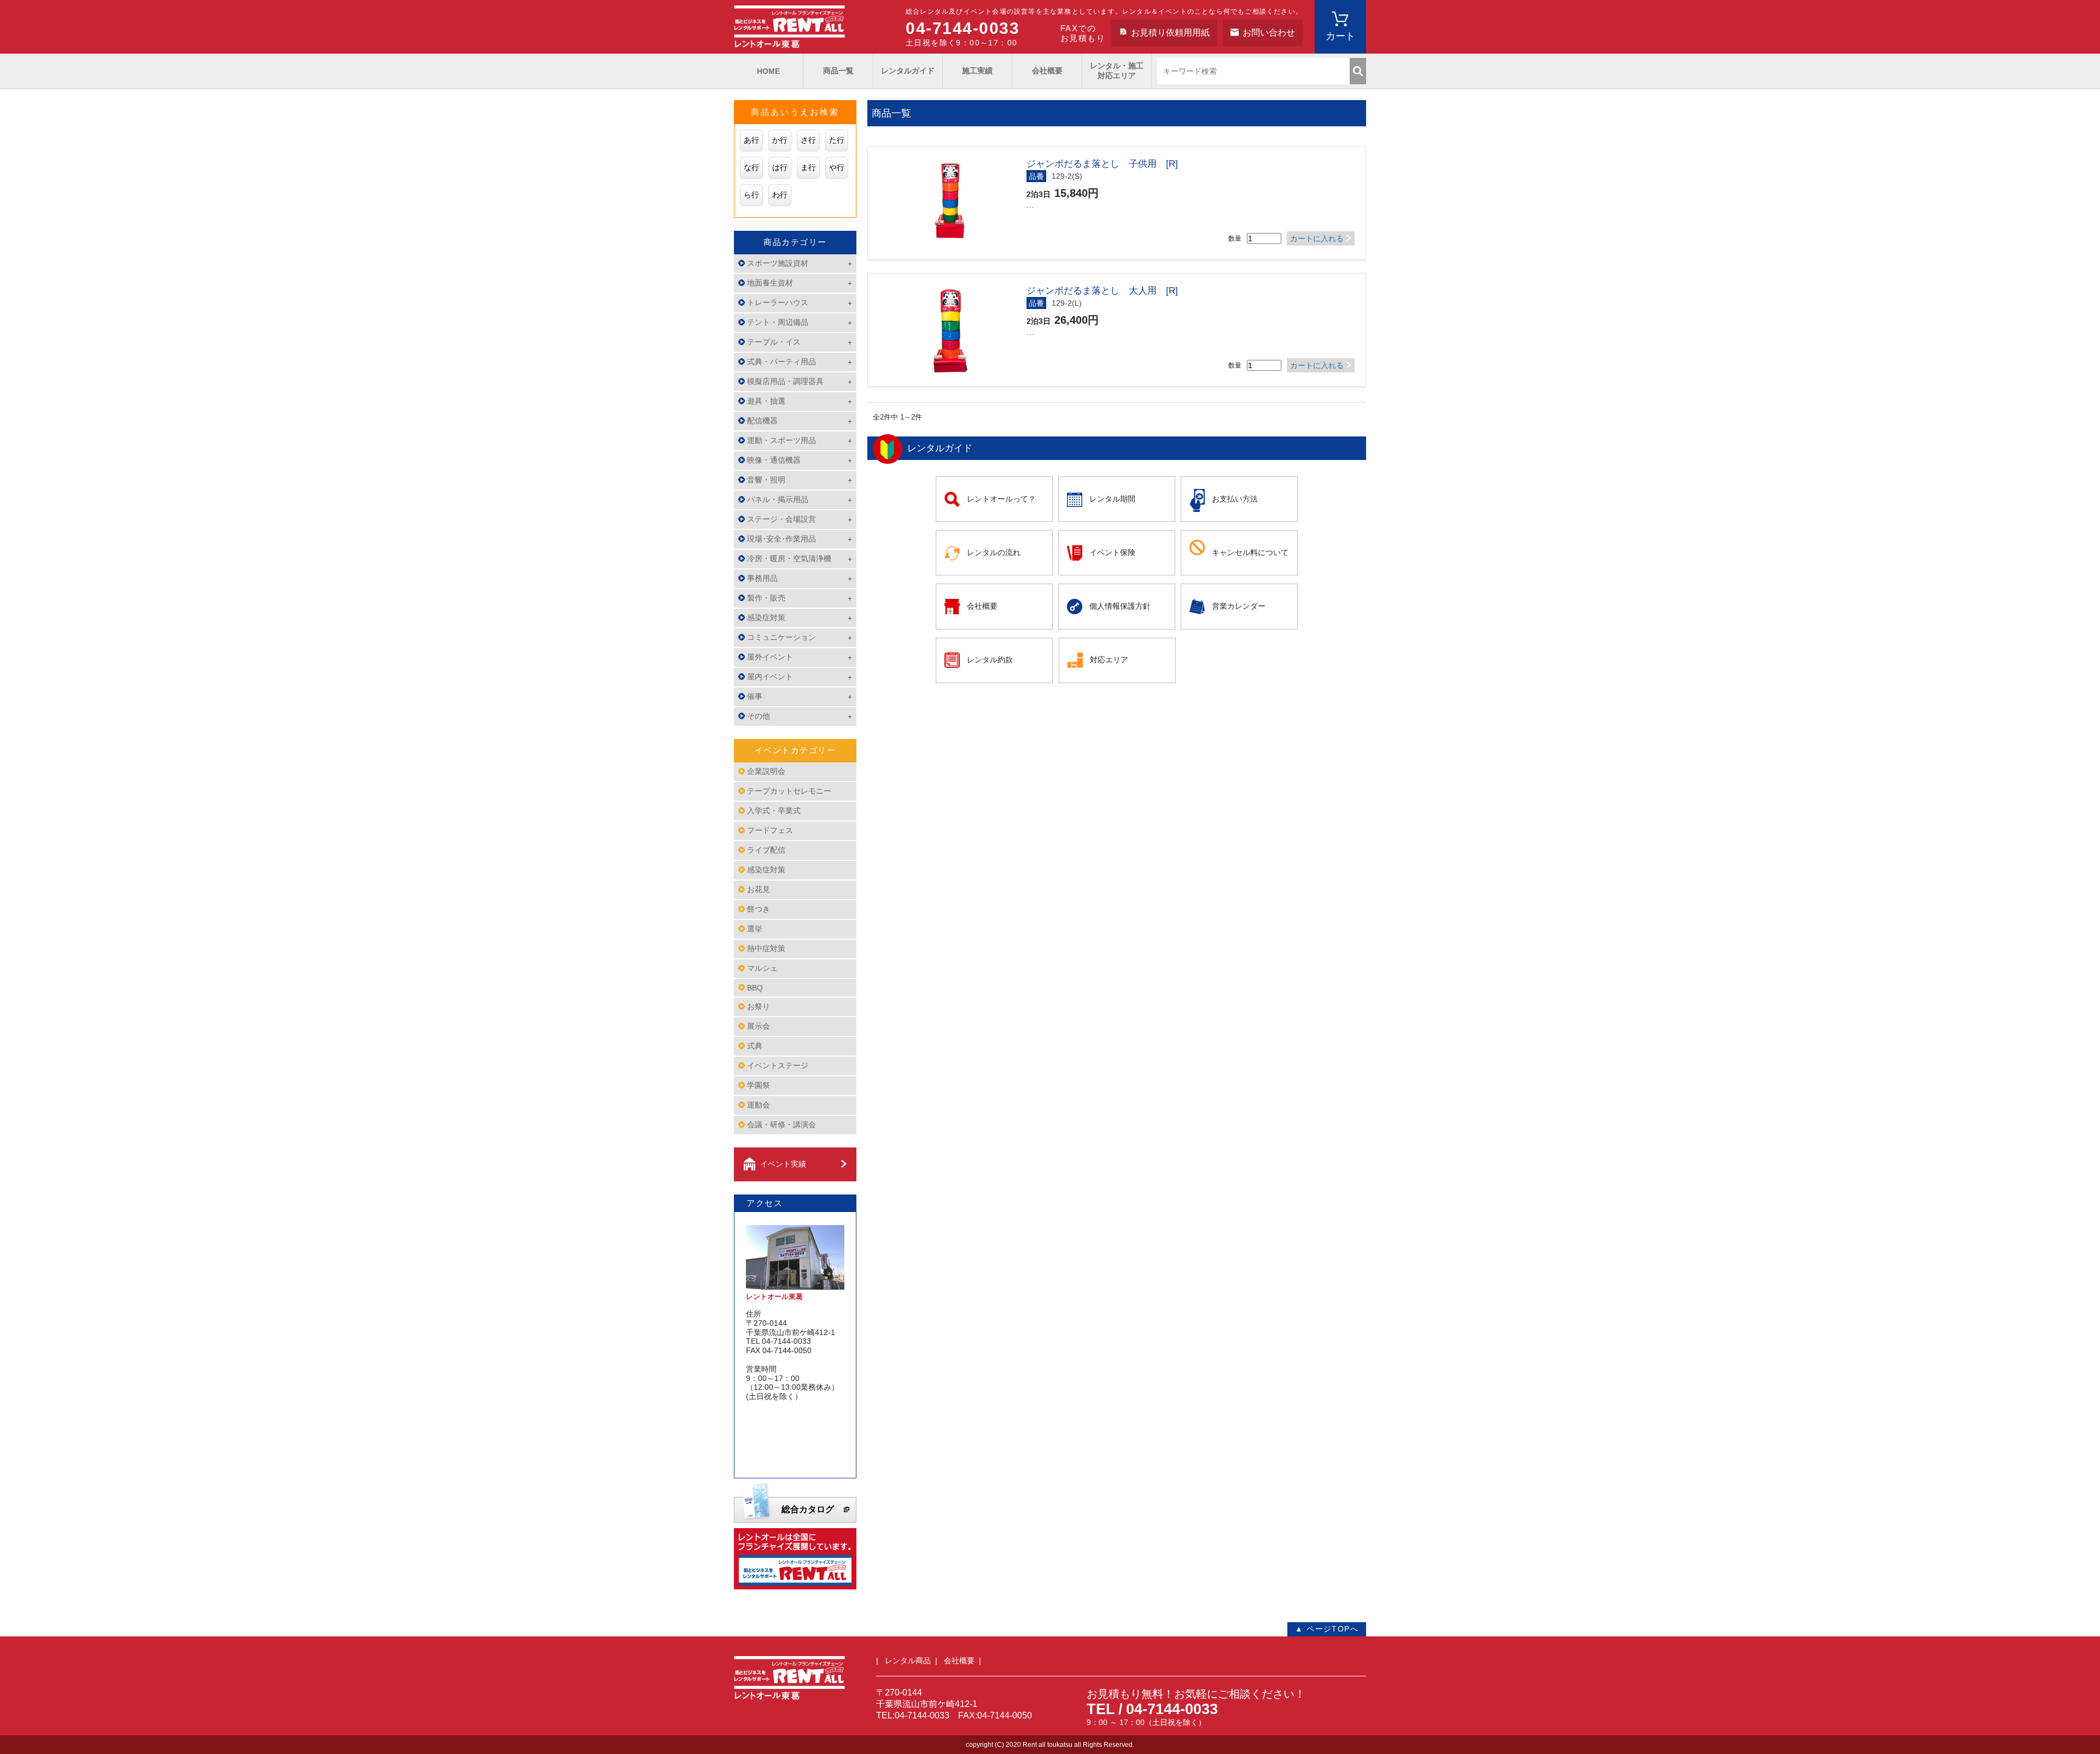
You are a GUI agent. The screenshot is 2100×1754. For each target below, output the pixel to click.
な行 (751, 167)
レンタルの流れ (994, 552)
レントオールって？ (1001, 499)
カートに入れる (1317, 238)
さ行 (808, 140)
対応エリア (1109, 660)
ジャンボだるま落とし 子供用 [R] (1102, 164)
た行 (837, 140)
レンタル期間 (1112, 499)
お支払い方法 (1235, 499)
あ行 (751, 140)
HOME (768, 71)
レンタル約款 (990, 660)
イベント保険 (1112, 552)
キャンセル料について (1250, 552)
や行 (837, 167)
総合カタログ (808, 1509)
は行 (780, 167)
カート (1340, 36)
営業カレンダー (1239, 606)
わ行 (780, 195)
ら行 (751, 195)
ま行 (808, 167)
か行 (780, 140)
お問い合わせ (1269, 33)
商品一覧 (838, 71)
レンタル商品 (908, 1660)
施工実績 (977, 71)
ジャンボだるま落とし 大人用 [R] (1102, 291)
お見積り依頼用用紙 (1170, 33)
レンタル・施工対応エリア (1117, 71)
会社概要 (1047, 71)
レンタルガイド (908, 71)
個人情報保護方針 (1120, 606)
